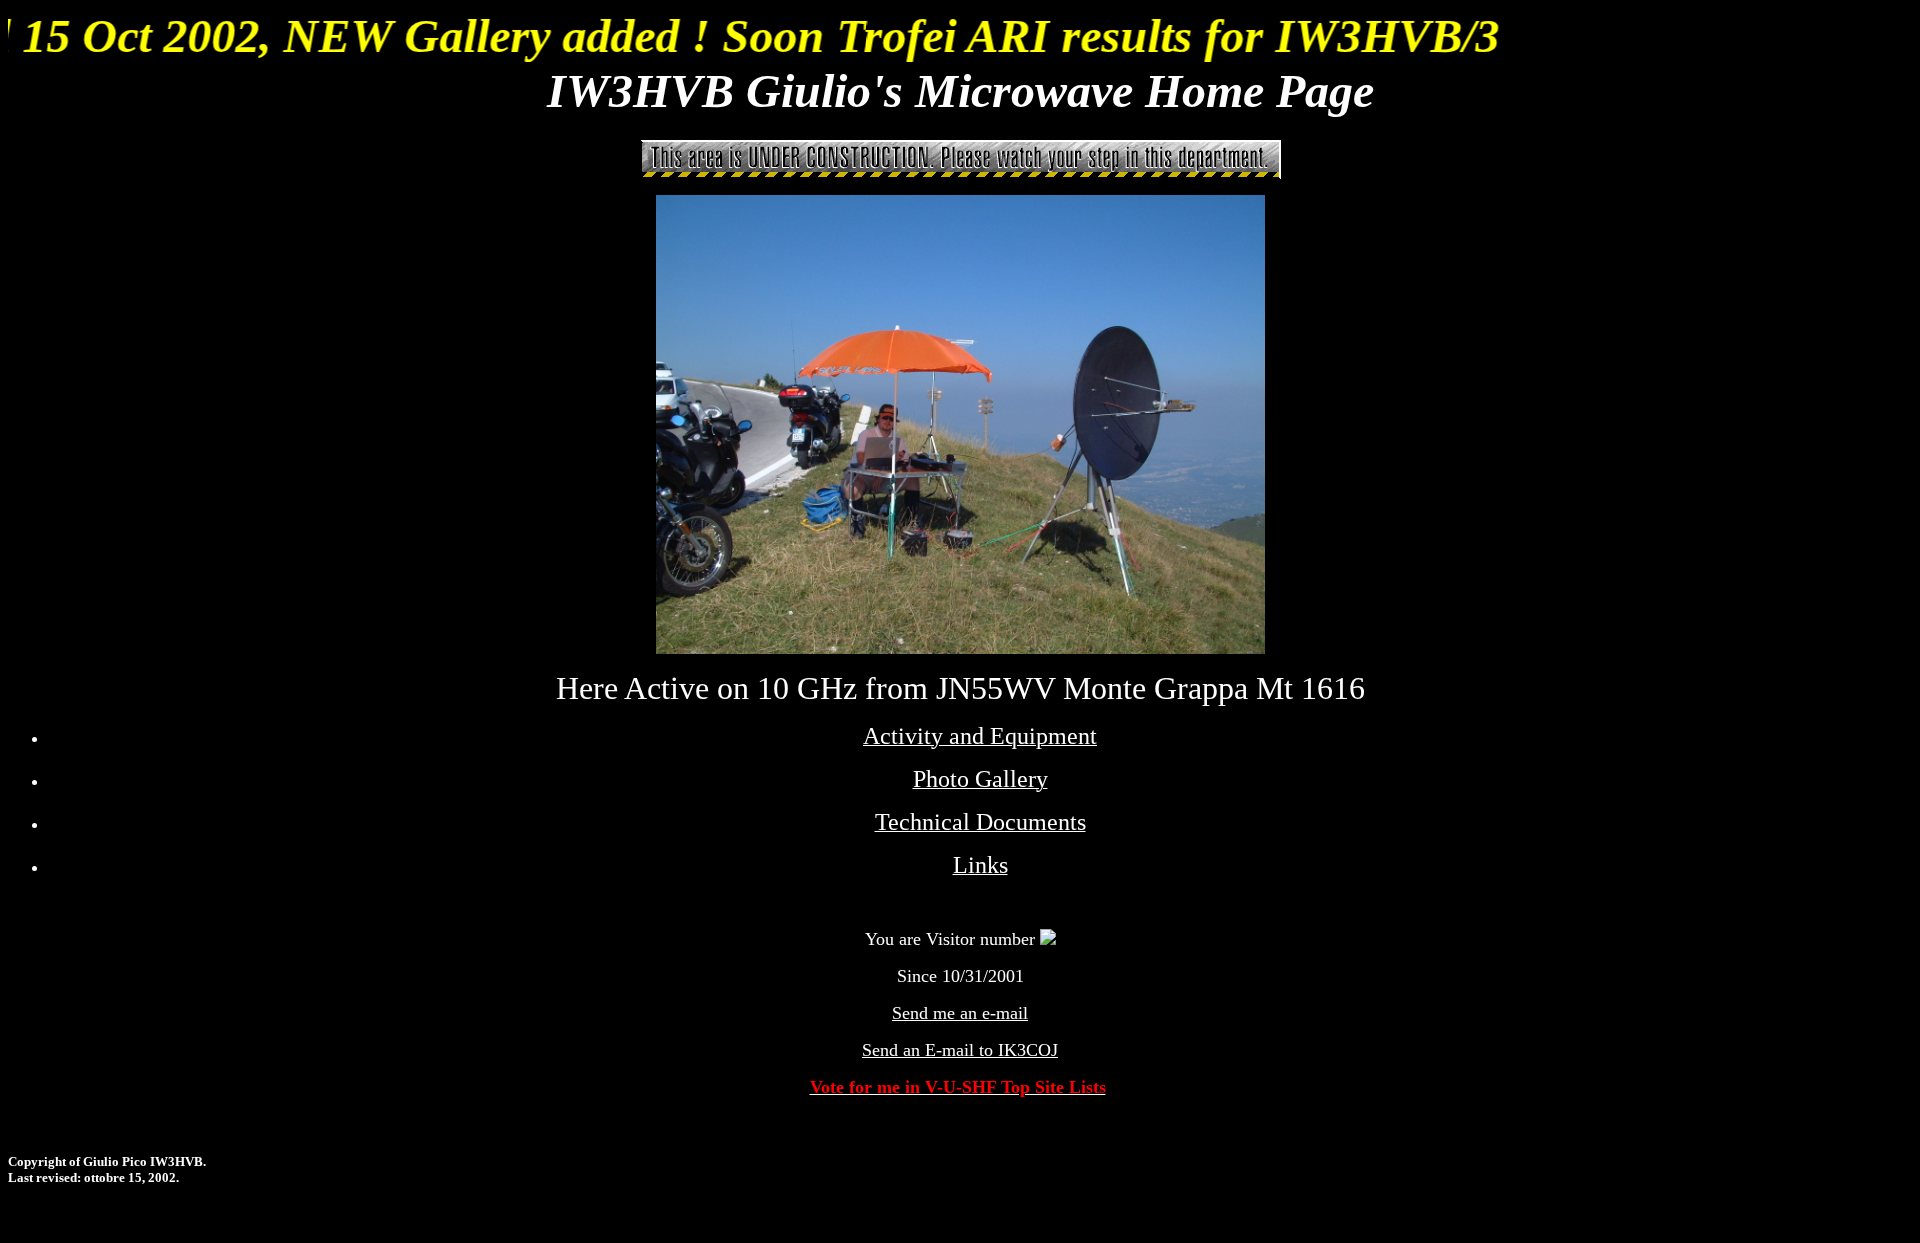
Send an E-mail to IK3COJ (960, 1050)
